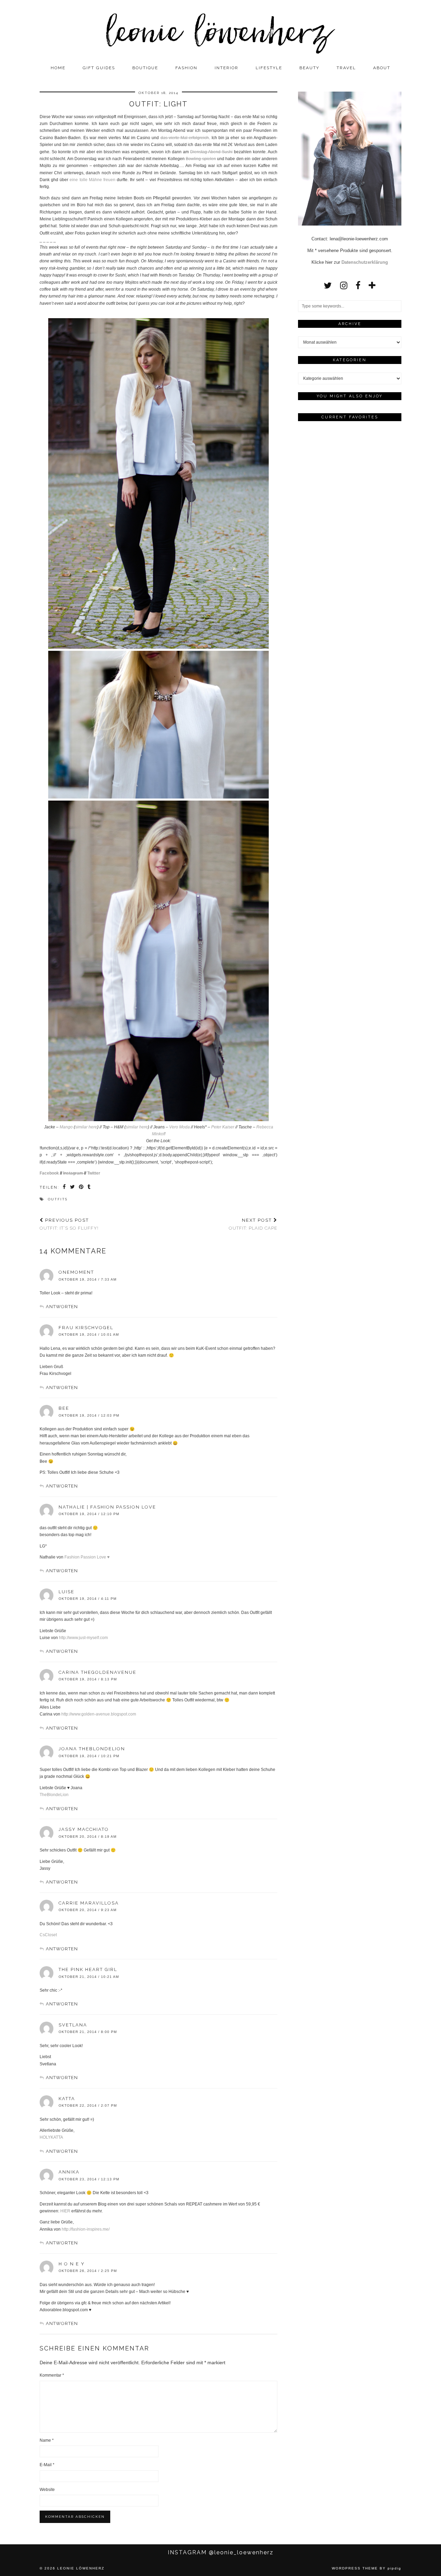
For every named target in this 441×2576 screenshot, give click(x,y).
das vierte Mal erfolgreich (185, 138)
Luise (66, 1592)
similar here (86, 1127)
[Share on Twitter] (73, 1188)
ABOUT (382, 68)
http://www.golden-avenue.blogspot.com (99, 1714)
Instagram (74, 1173)
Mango (66, 1127)
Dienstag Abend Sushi (211, 152)
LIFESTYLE (269, 68)
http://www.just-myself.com (83, 1638)
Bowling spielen (201, 159)
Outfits (58, 1199)
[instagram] (344, 285)
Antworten (62, 1307)
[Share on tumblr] (89, 1188)
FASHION (186, 68)
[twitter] (328, 285)
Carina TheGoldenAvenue (98, 1672)
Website (47, 2490)
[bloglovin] (372, 285)
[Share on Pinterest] (81, 1188)
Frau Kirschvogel (86, 1328)
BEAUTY (309, 68)
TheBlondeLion (54, 1795)
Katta (67, 2099)
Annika (69, 2172)
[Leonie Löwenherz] (220, 31)
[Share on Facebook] (65, 1188)
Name (47, 2440)
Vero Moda (180, 1127)
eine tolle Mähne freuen (92, 180)
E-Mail (47, 2465)
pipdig (394, 2568)
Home (58, 68)
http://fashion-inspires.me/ (86, 2229)
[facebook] (358, 285)
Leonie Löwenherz (81, 2568)
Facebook (49, 1173)
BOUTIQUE (145, 68)
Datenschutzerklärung (365, 262)
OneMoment (76, 1272)
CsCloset (48, 1935)
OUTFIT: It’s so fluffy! (69, 1224)
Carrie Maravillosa (89, 1903)
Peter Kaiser (223, 1127)
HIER (65, 2211)
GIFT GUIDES (99, 68)
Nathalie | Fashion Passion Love (107, 1507)
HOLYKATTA (51, 2137)
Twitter (94, 1173)
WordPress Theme (355, 2568)
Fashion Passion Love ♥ (87, 1557)
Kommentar (52, 2375)
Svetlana (73, 2025)
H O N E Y (72, 2264)
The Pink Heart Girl (88, 1969)
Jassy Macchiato (84, 1829)
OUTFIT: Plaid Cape (253, 1224)
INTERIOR (227, 68)
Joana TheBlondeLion (92, 1749)
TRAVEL (346, 68)
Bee (64, 1408)
